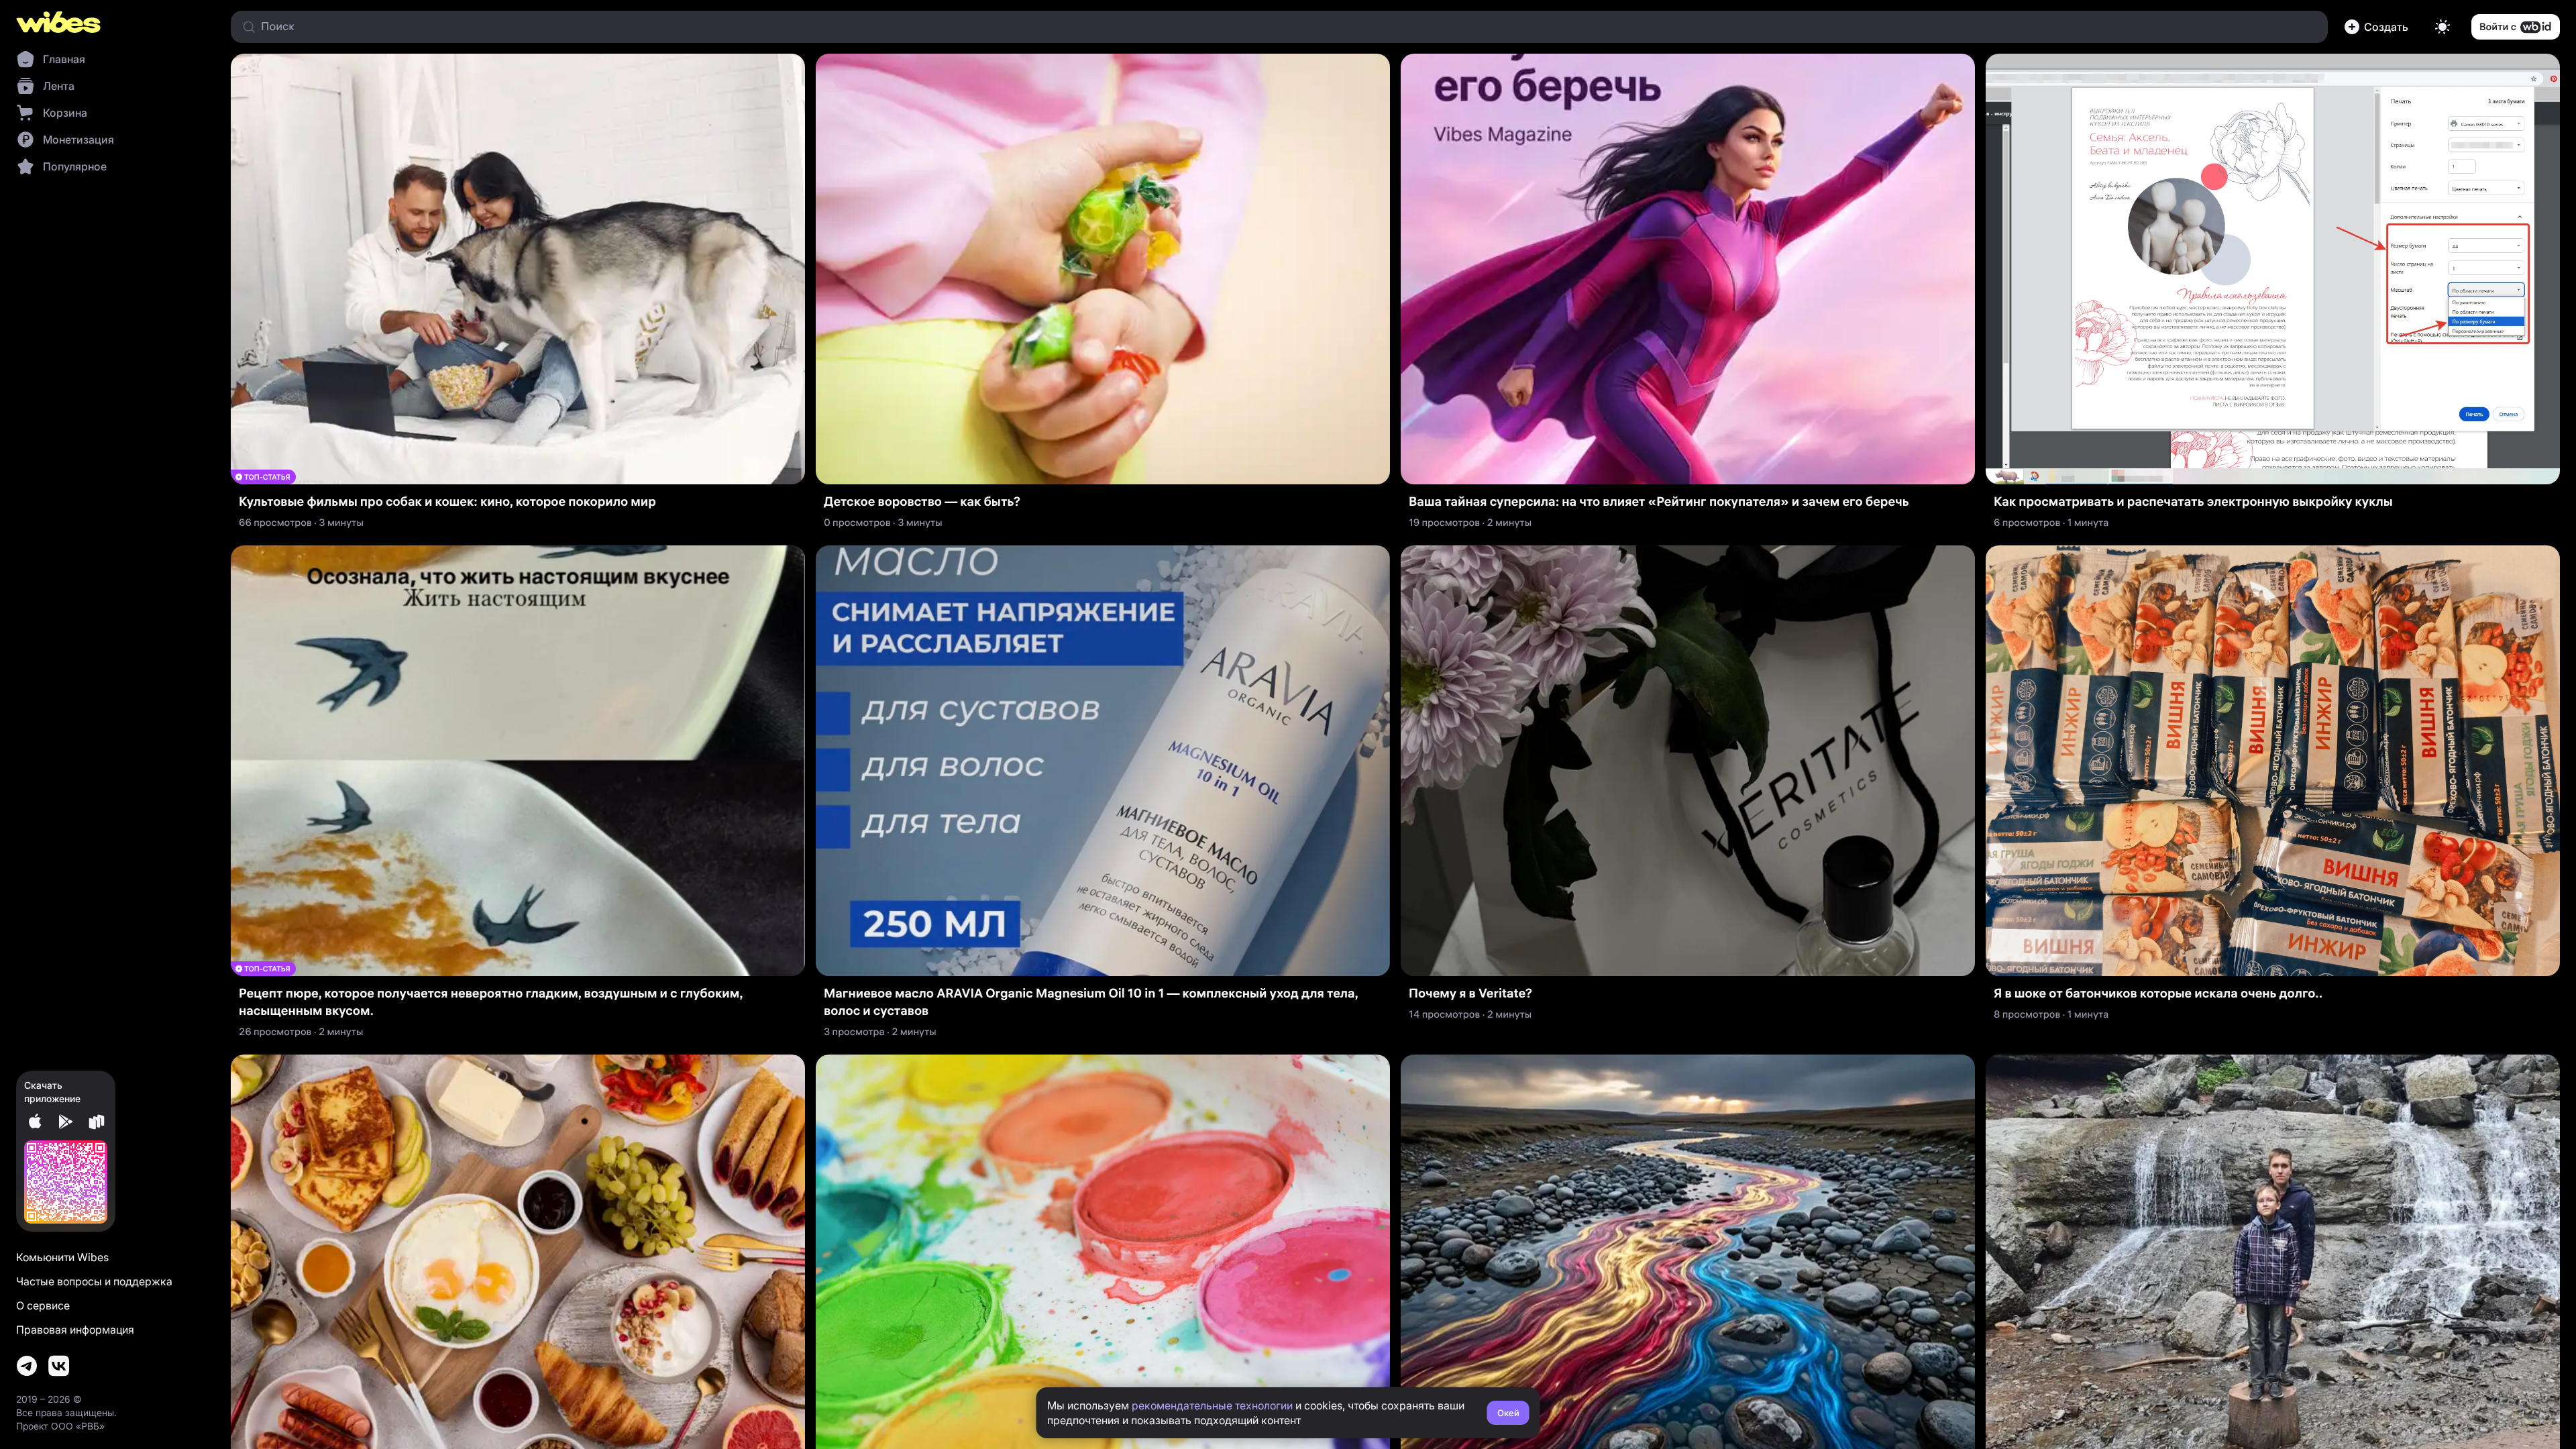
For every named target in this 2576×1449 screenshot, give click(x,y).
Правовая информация (75, 1330)
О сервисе (43, 1305)
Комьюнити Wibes (62, 1257)
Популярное (75, 166)
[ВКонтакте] (59, 1366)
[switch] (2443, 27)
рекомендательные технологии (1212, 1405)
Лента (59, 86)
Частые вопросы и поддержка (94, 1281)
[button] (2379, 27)
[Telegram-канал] (27, 1366)
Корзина (65, 113)
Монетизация (78, 140)
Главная (64, 59)
